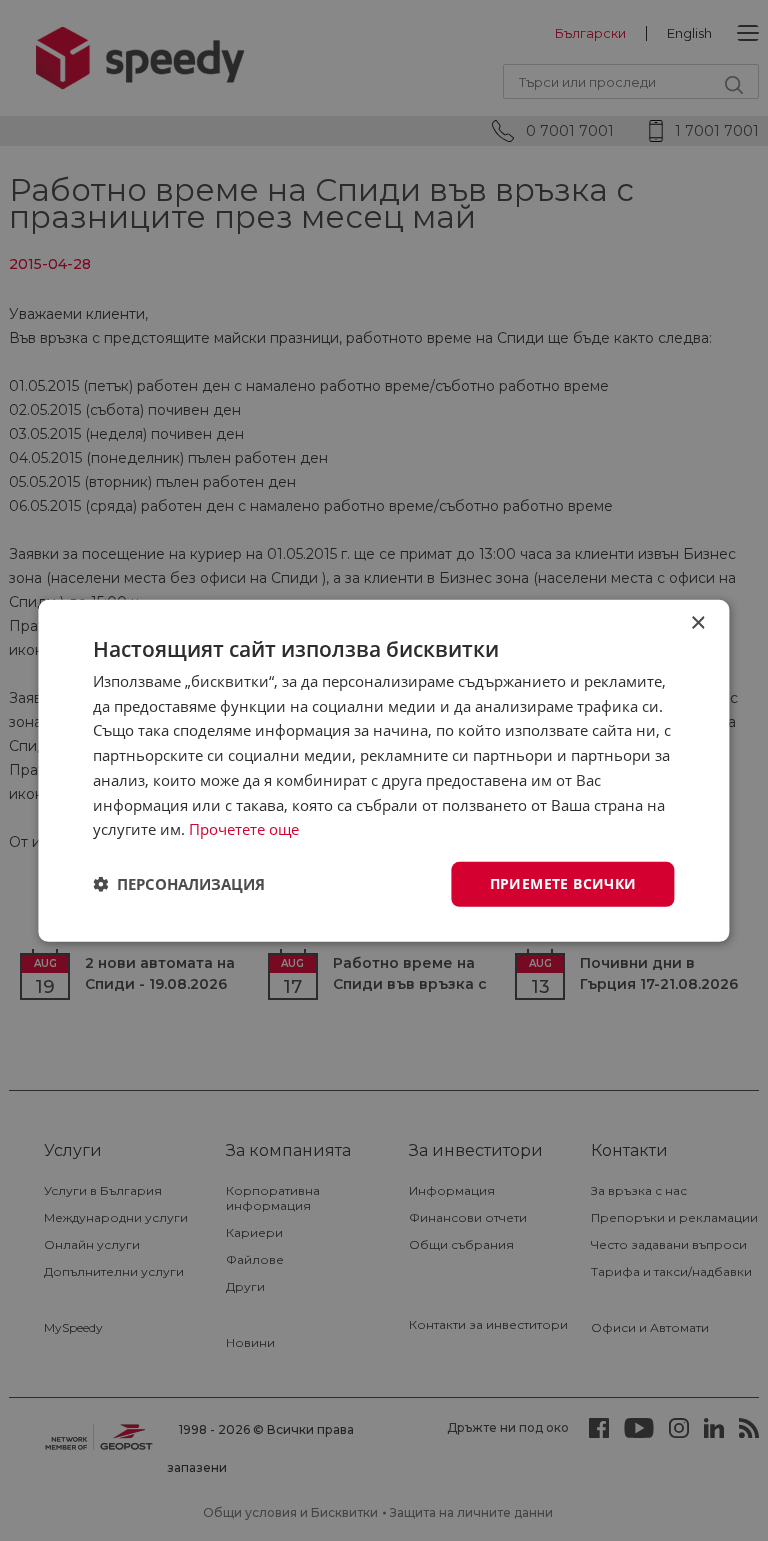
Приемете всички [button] (563, 883)
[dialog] (384, 770)
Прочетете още (244, 829)
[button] (179, 884)
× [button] (697, 622)
